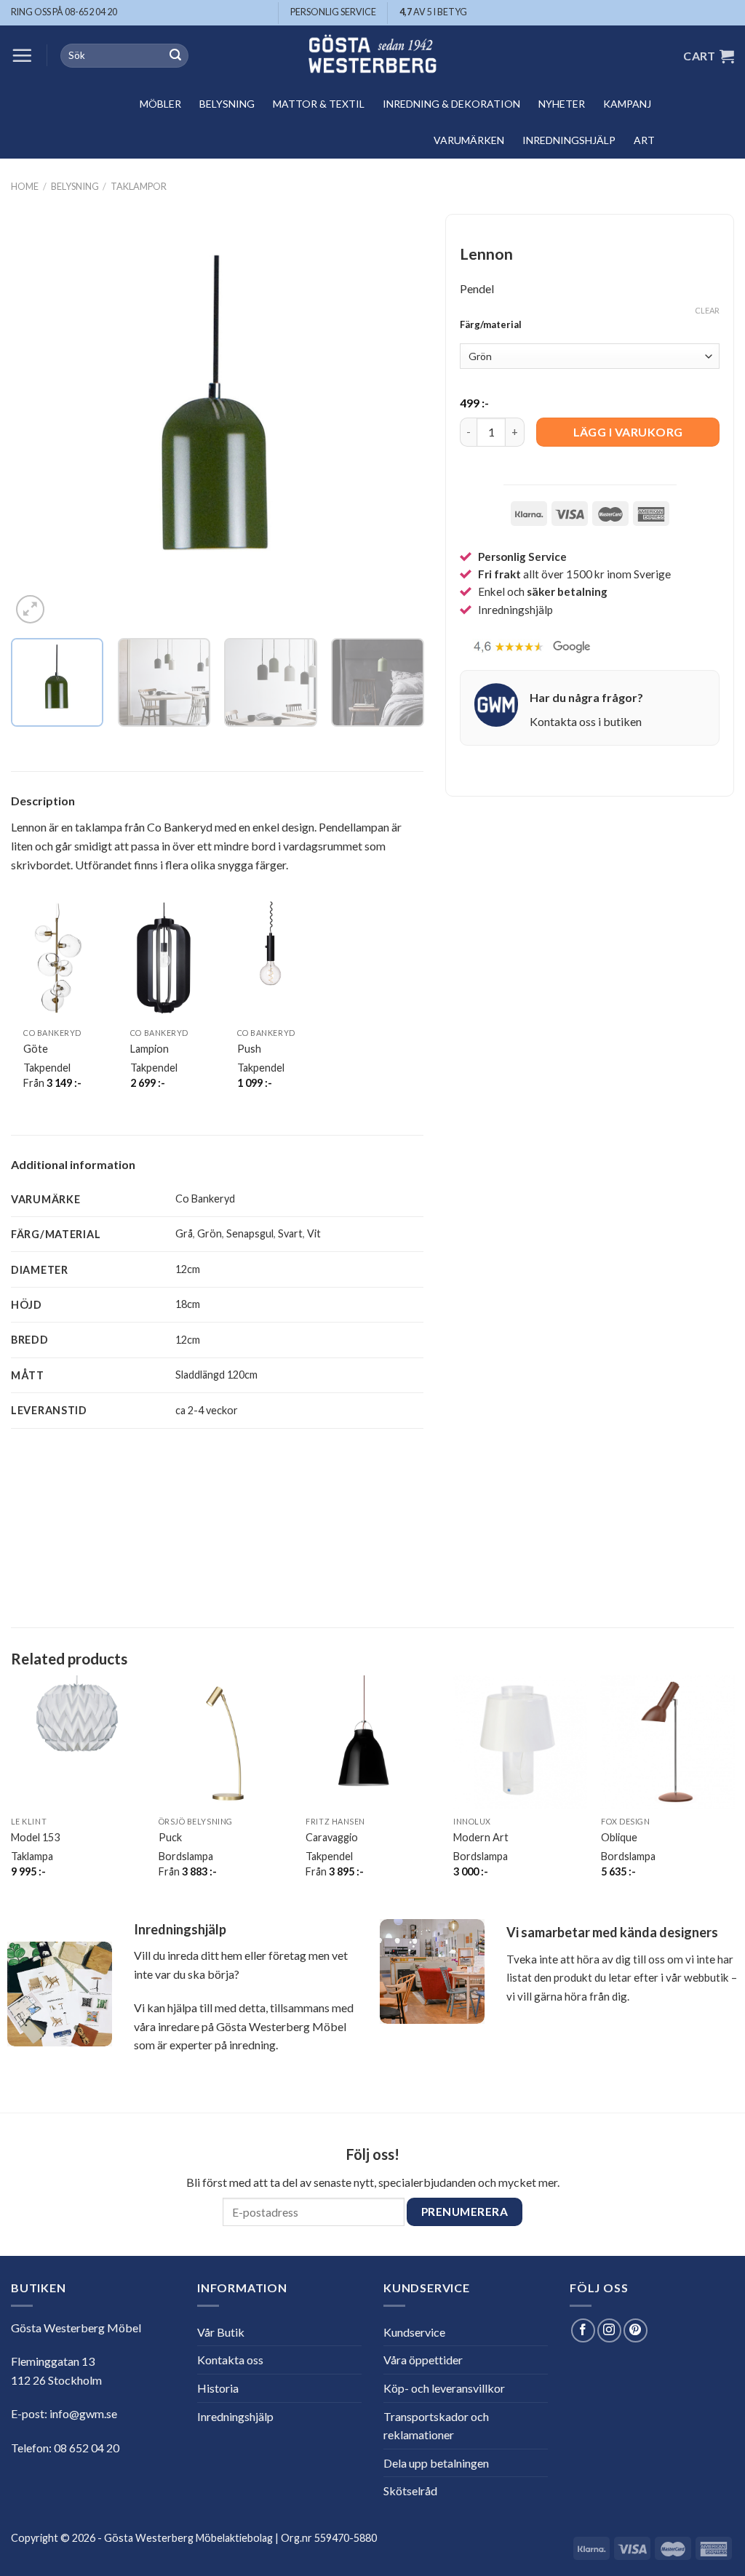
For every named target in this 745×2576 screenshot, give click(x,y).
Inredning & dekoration (451, 104)
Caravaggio (332, 1837)
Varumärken (469, 140)
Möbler (160, 104)
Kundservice (414, 2332)
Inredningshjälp (569, 140)
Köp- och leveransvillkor (444, 2388)
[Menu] (22, 55)
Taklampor (139, 186)
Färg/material (491, 325)
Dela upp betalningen (436, 2463)
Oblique (619, 1837)
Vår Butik (221, 2332)
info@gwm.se (83, 2413)
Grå (184, 1233)
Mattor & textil (319, 104)
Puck (170, 1837)
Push (249, 1049)
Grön (210, 1233)
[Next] (397, 421)
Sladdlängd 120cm (216, 1375)
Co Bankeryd (205, 1199)
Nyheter (562, 104)
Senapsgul (250, 1233)
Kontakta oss (230, 2360)
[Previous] (38, 421)
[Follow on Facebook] (583, 2330)
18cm (188, 1304)
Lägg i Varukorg (628, 432)
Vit (314, 1233)
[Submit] (175, 56)
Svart (290, 1233)
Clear (707, 310)
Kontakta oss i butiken (586, 721)
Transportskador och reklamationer (436, 2426)
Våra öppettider (423, 2360)
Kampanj (627, 104)
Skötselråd (410, 2491)
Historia (218, 2388)
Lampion (150, 1049)
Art (644, 140)
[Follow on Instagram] (609, 2330)
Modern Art (481, 1837)
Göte (36, 1049)
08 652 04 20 (87, 2448)
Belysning (227, 104)
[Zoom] (30, 609)
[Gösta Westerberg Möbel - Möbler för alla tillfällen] (372, 56)
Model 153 (35, 1837)
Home (25, 186)
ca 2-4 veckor (207, 1410)
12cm (188, 1269)
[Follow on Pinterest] (636, 2330)
